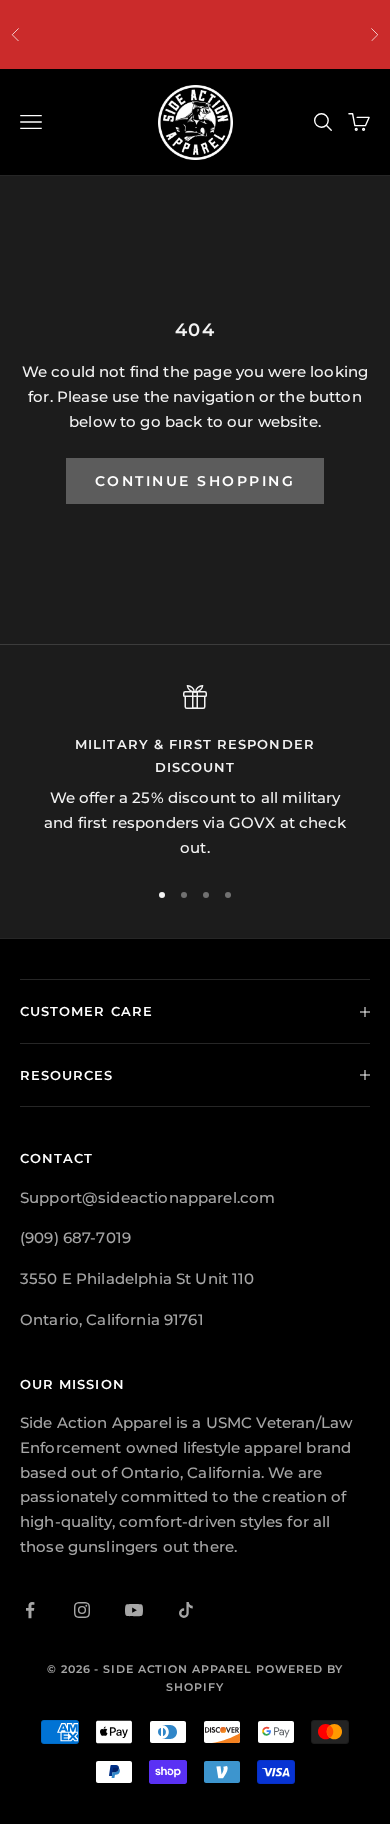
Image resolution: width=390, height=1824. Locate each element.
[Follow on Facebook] (30, 1610)
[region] (195, 772)
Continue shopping (195, 481)
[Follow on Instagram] (82, 1610)
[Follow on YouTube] (134, 1610)
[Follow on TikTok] (186, 1610)
